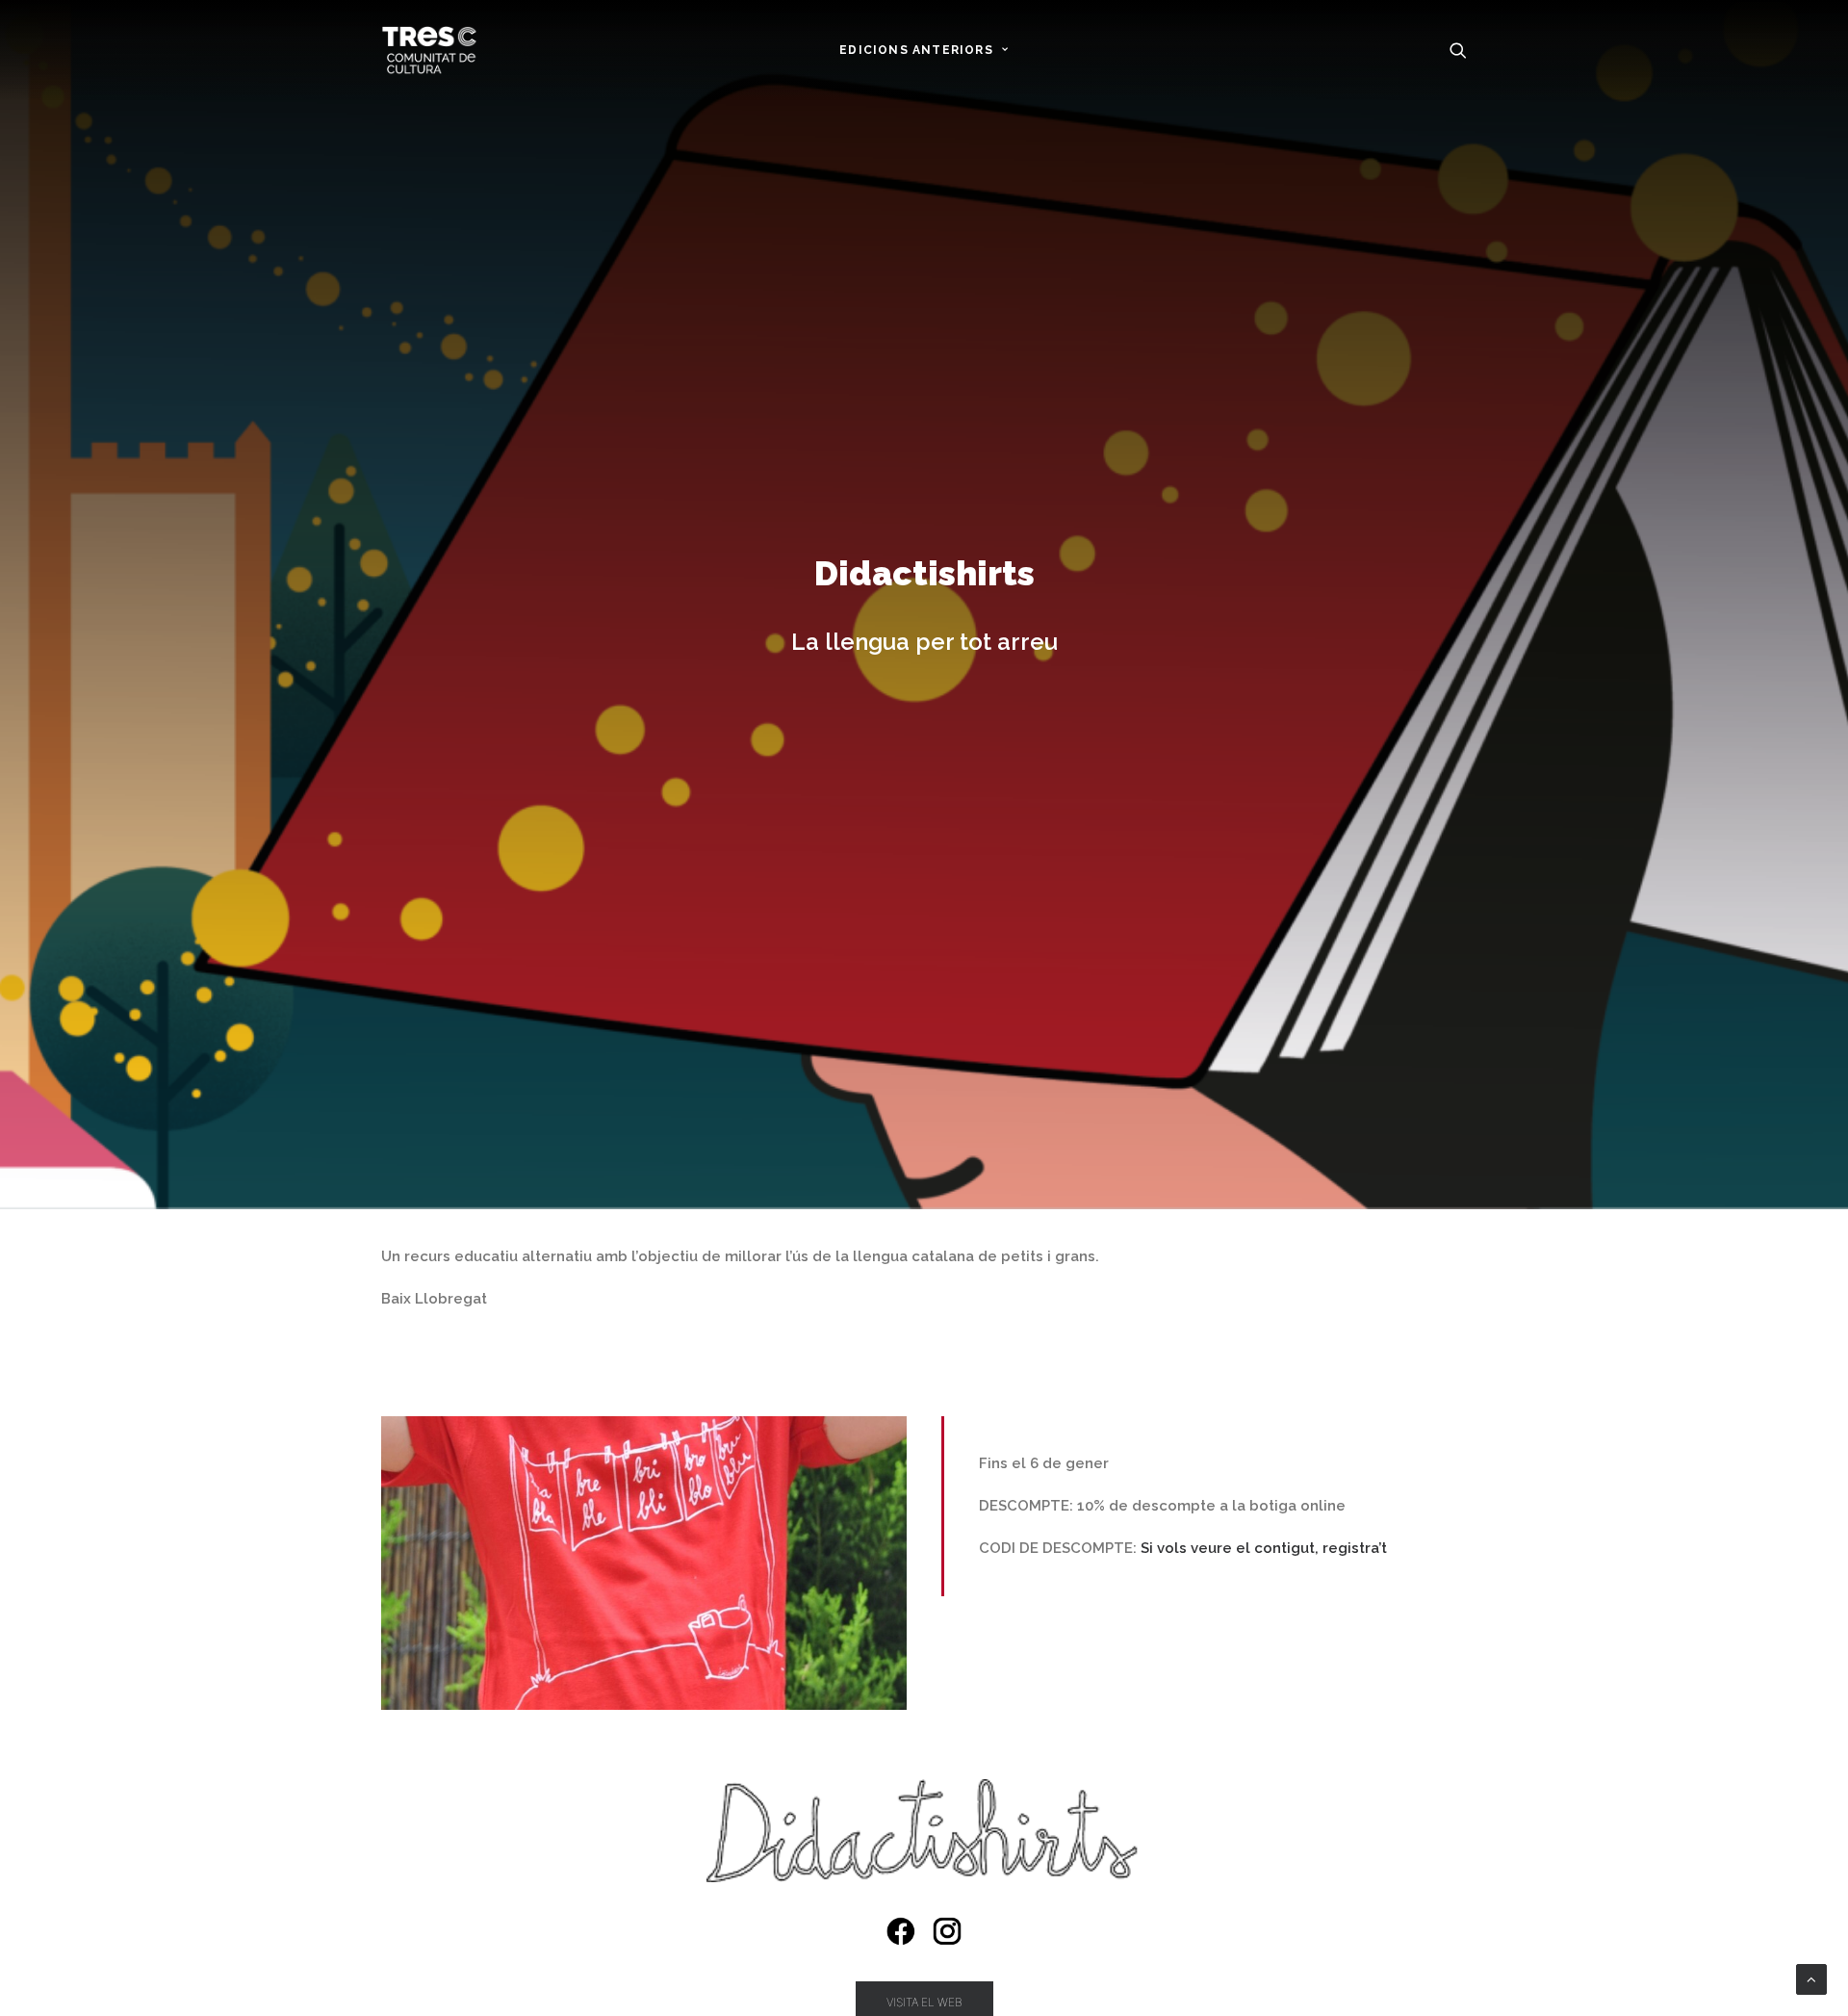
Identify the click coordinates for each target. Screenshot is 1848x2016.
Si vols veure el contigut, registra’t (1264, 1548)
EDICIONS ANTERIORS (916, 50)
